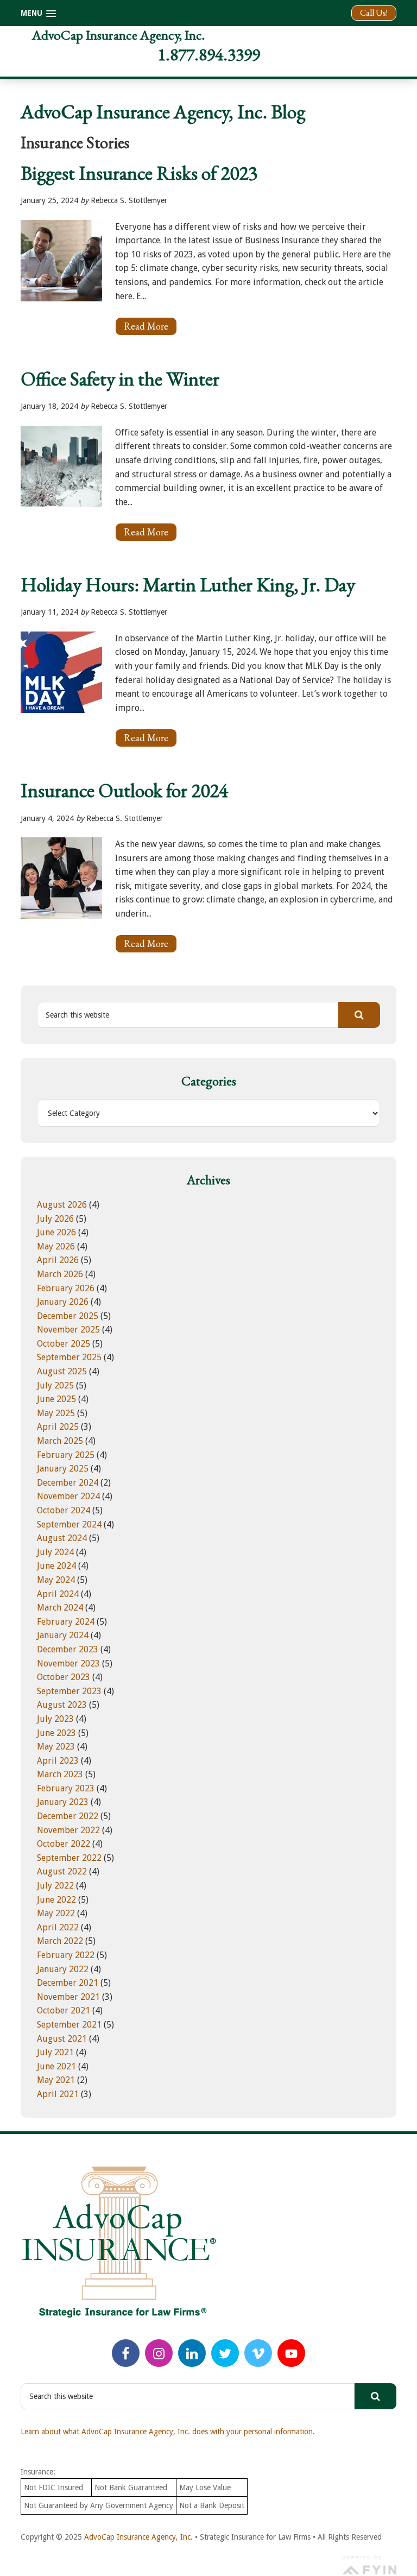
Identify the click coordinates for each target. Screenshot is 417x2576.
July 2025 (55, 1385)
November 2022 (68, 1830)
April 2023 (58, 1761)
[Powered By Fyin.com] (369, 2564)
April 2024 (58, 1594)
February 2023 (66, 1788)
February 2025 (66, 1455)
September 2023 (69, 1691)
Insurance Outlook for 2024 (124, 790)
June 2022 (56, 1900)
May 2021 (56, 2080)
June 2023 (56, 1733)
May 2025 (56, 1413)
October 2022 (64, 1844)
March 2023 (60, 1774)
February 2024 (66, 1622)
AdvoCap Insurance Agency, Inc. (118, 35)
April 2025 (58, 1427)
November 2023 (68, 1663)
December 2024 (68, 1483)
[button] (38, 13)
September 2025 (69, 1357)
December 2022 (68, 1816)
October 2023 (64, 1677)
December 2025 (68, 1316)
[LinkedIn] (192, 2353)
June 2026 (56, 1232)
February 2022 (66, 1955)
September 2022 (69, 1858)
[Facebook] (126, 2353)
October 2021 (64, 2010)
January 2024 (63, 1635)
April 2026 (58, 1260)
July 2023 (55, 1719)
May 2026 (56, 1246)
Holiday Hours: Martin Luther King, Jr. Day (188, 585)
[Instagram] (159, 2353)
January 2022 (63, 1969)
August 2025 (62, 1371)
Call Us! (374, 13)
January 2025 (63, 1469)
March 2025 (60, 1441)
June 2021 (56, 2066)
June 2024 (56, 1566)
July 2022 (55, 1886)
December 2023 (68, 1649)
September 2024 (69, 1524)
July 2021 (55, 2052)
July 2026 (55, 1219)
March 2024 (60, 1608)
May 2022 (56, 1913)
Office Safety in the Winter (120, 379)
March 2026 (60, 1274)
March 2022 (60, 1941)
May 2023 (56, 1747)
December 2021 (68, 1983)
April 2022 (58, 1927)
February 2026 (66, 1288)
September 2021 (69, 2025)
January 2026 (63, 1302)
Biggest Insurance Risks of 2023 (139, 173)
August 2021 (62, 2039)
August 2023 (62, 1705)
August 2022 (62, 1871)
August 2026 (62, 1205)
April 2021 (58, 2094)
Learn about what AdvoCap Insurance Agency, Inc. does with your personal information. (168, 2432)
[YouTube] (291, 2353)
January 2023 (63, 1802)
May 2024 (56, 1580)
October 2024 (64, 1510)
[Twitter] (225, 2353)
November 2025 (68, 1330)
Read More (150, 328)
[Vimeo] (258, 2353)
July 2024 (55, 1552)
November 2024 (68, 1496)
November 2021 (68, 1997)
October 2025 (64, 1344)
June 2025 (56, 1399)
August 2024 (62, 1538)
